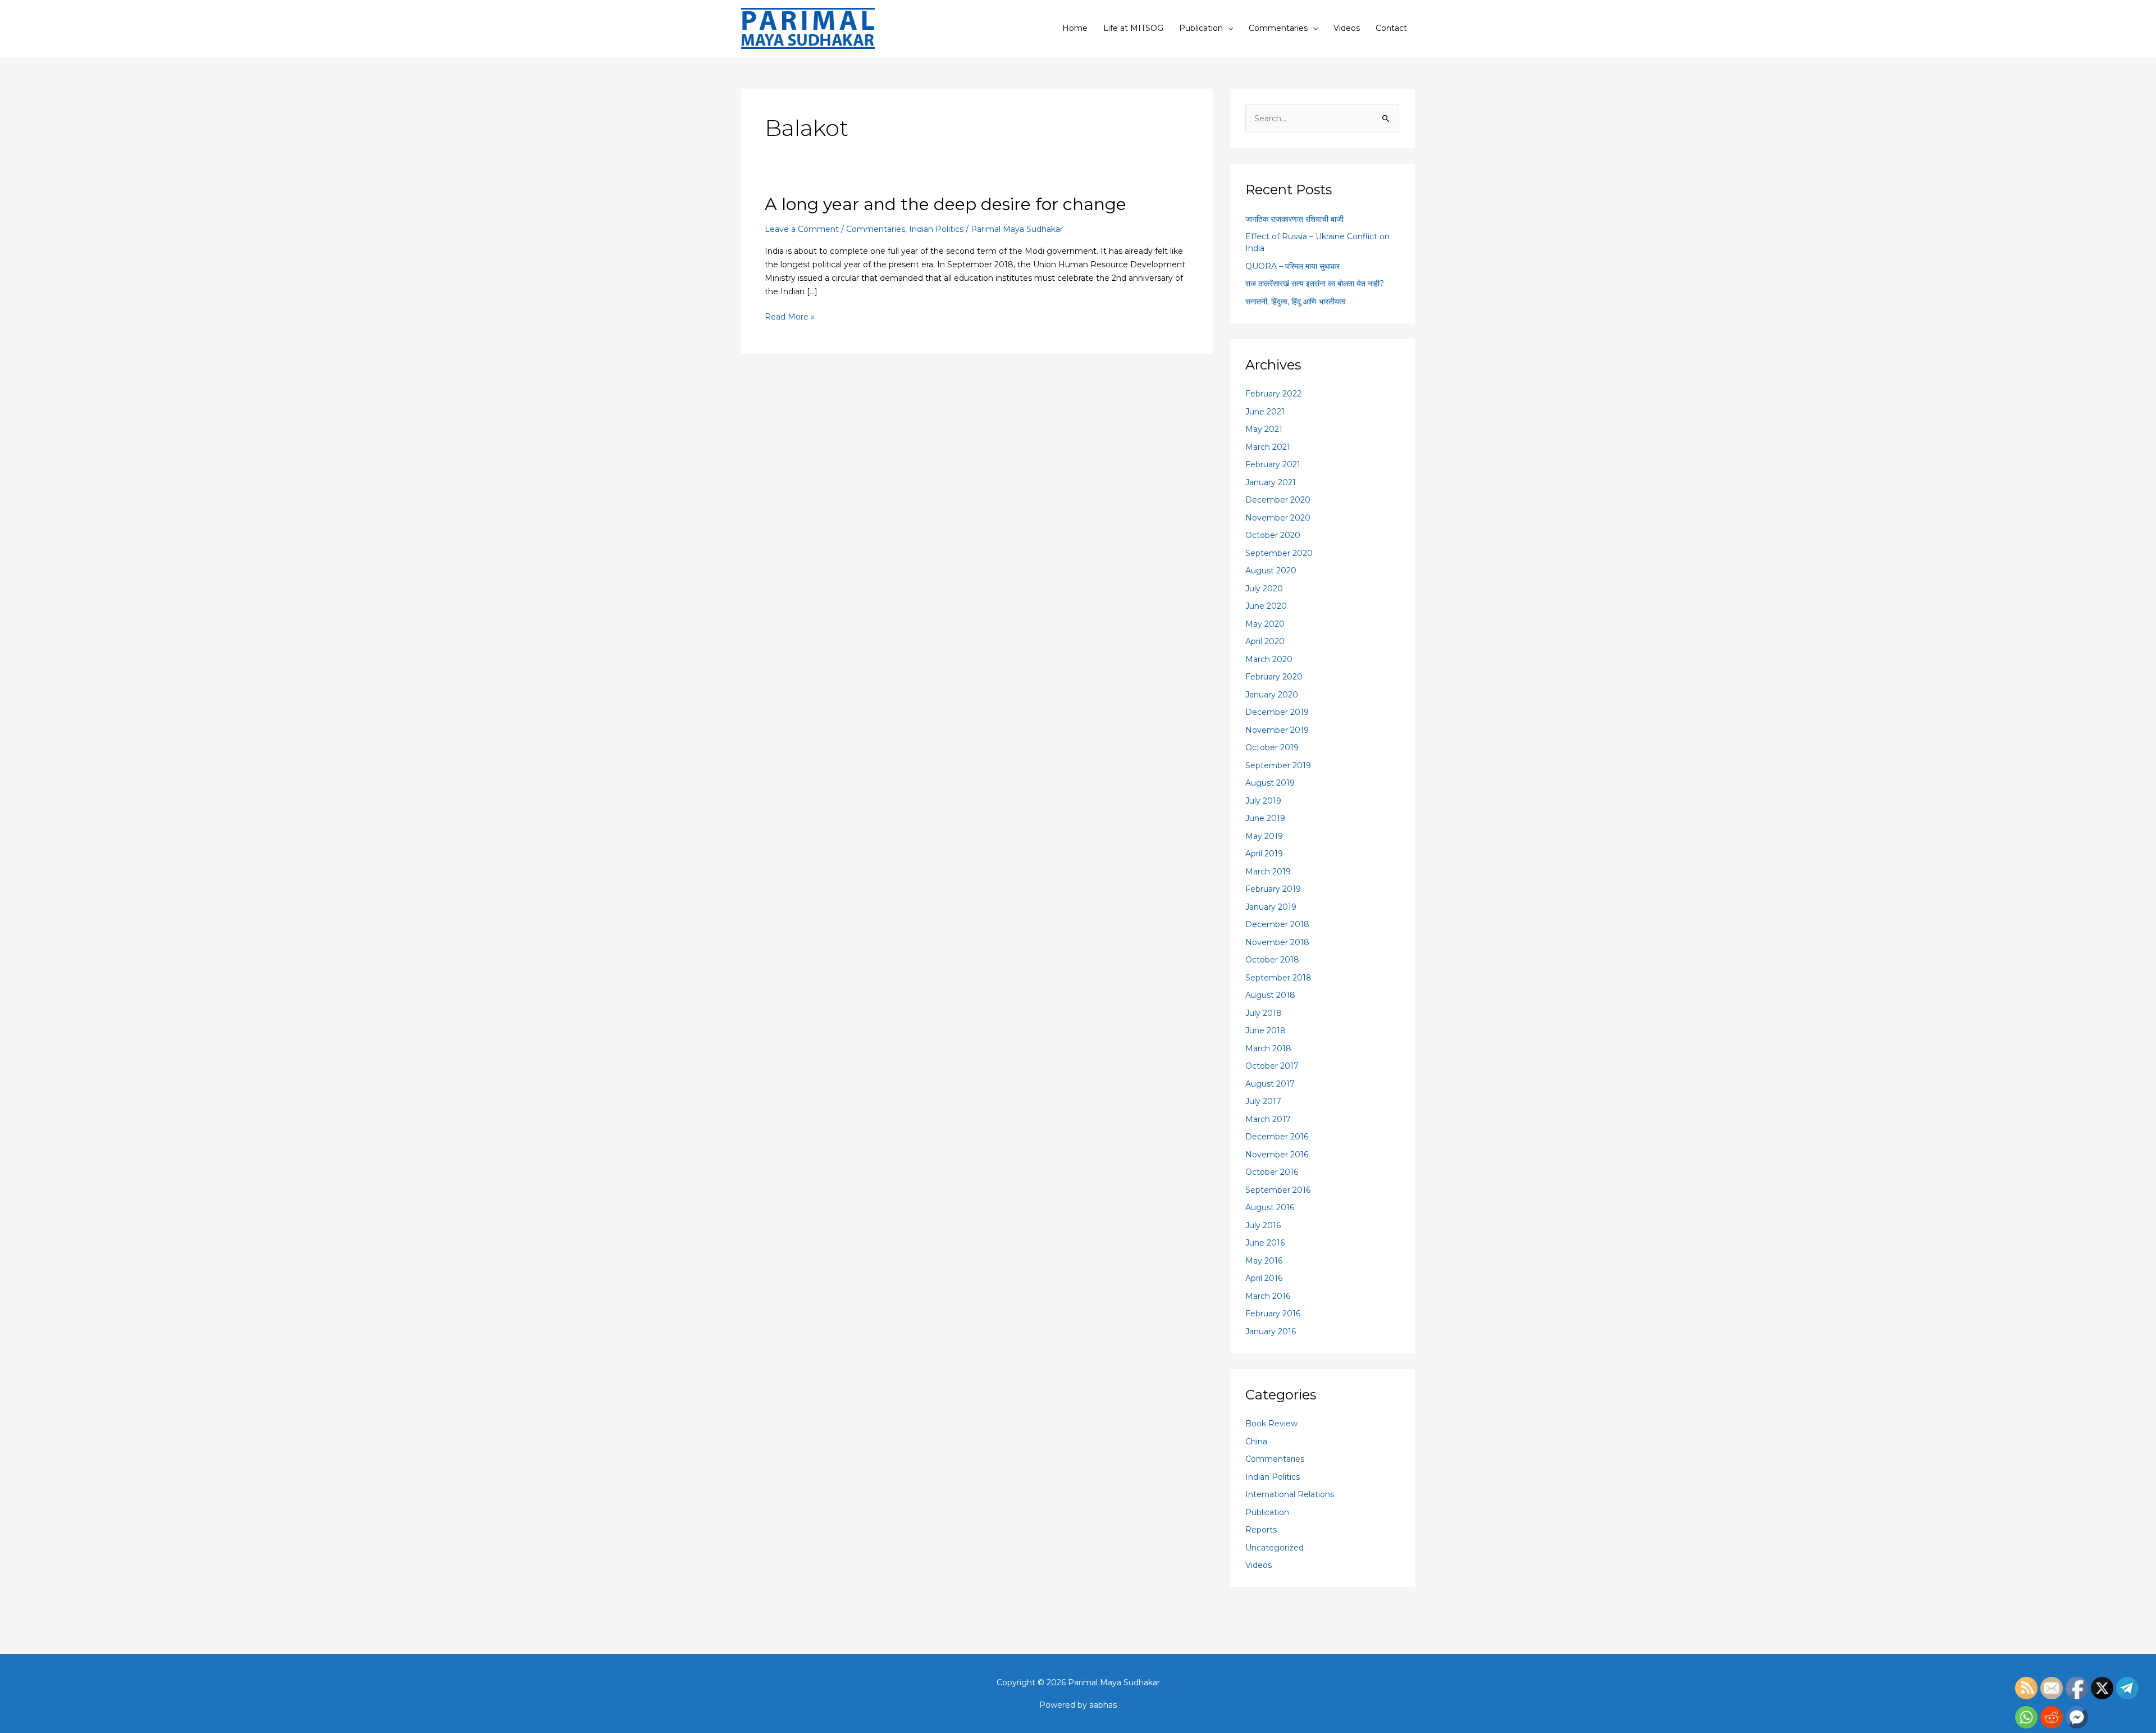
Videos (1347, 28)
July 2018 (1264, 1013)
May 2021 (1264, 429)
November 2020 (1278, 518)
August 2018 (1270, 995)
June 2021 (1265, 412)
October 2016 (1272, 1172)
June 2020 (1266, 606)
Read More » (790, 316)
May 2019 (1264, 836)
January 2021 (1271, 482)
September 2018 (1278, 978)
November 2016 (1277, 1155)
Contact (1391, 28)
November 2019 (1277, 730)
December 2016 (1277, 1137)
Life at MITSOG (1133, 28)
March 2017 (1268, 1119)
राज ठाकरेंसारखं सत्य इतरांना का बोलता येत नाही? (1315, 284)
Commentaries (1278, 28)
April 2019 (1264, 854)
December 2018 (1277, 924)
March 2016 (1268, 1296)
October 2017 (1272, 1066)
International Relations (1290, 1494)
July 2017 (1263, 1101)
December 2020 (1278, 500)
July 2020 (1264, 589)
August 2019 (1270, 783)
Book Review (1271, 1424)
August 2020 (1271, 571)
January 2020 (1272, 695)
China (1256, 1442)
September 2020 (1279, 553)
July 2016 (1263, 1225)
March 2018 (1268, 1048)
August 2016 (1270, 1207)
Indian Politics (936, 229)
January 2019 (1271, 907)
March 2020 (1269, 659)
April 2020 (1265, 641)
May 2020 (1265, 624)
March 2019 (1268, 872)
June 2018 (1266, 1030)
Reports (1261, 1530)
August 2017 (1270, 1084)
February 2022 (1273, 394)
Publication (1201, 28)
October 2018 (1272, 960)
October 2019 (1272, 747)
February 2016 (1273, 1314)
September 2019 (1278, 765)
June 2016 (1265, 1243)
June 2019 (1265, 818)
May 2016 (1264, 1261)
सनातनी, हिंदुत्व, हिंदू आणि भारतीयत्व (1296, 302)
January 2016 (1271, 1331)
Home (1075, 28)
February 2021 (1273, 464)
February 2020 (1274, 677)
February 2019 (1273, 889)
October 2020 (1273, 535)
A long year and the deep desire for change (945, 204)
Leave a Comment (802, 229)
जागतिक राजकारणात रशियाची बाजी (1294, 219)
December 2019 (1277, 712)
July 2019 (1263, 801)
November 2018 (1277, 942)
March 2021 (1268, 447)
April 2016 (1264, 1278)
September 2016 (1278, 1190)
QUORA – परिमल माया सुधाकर (1292, 266)
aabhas (1103, 1705)
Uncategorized (1275, 1548)
